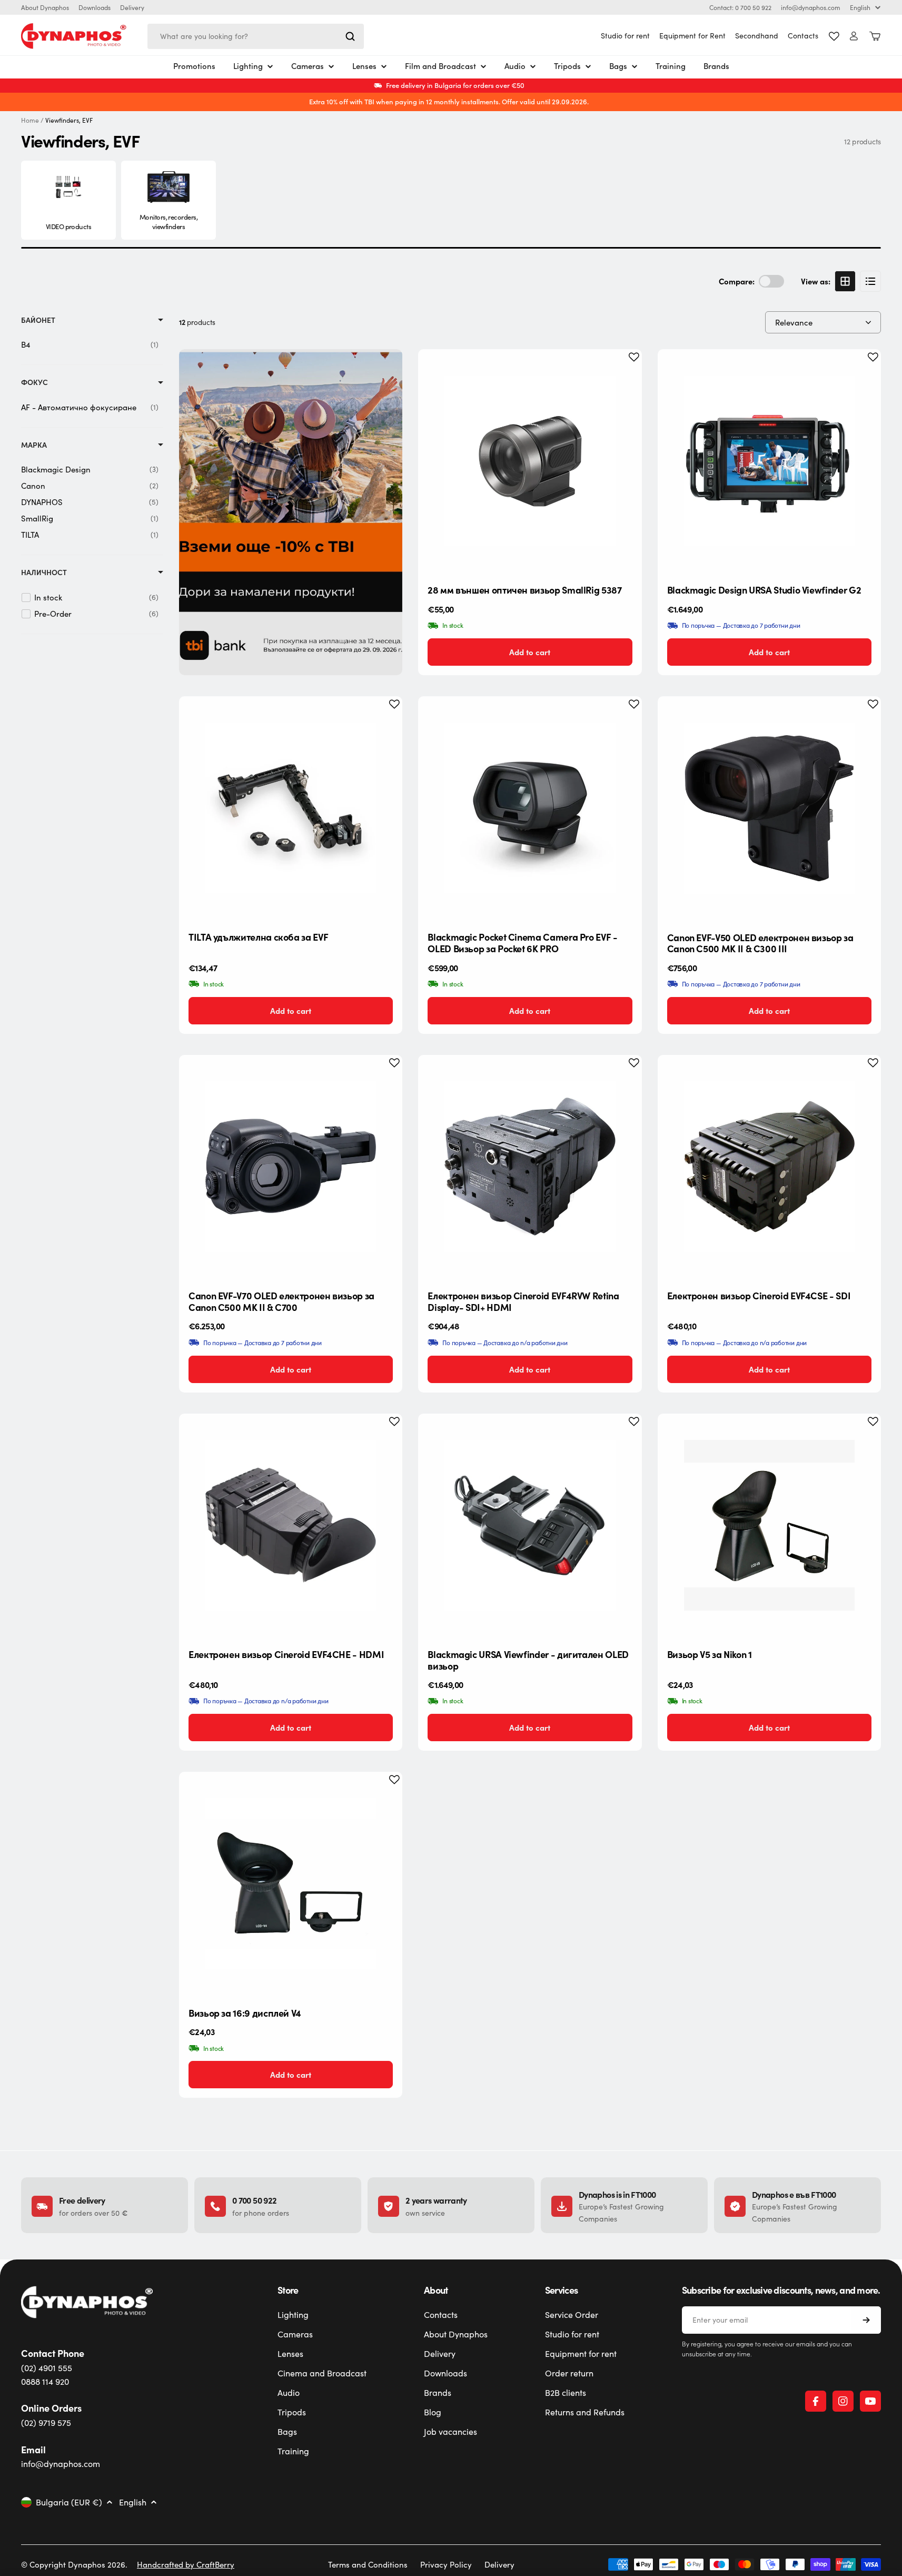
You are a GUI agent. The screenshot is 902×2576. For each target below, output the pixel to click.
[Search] (350, 36)
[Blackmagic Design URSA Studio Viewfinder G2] (769, 461)
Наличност (44, 572)
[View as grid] (845, 281)
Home (30, 120)
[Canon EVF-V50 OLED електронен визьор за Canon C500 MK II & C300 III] (769, 808)
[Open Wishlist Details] (834, 36)
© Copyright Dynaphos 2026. (74, 2564)
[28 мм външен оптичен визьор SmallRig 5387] (530, 461)
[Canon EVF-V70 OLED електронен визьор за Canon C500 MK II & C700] (291, 1167)
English (860, 7)
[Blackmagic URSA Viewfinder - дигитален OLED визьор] (530, 1525)
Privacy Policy (446, 2564)
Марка (34, 445)
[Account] (854, 36)
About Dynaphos (45, 7)
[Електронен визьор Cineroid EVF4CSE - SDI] (769, 1167)
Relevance (794, 322)
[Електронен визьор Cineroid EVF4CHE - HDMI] (291, 1525)
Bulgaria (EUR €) (69, 2502)
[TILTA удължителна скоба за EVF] (291, 808)
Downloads (95, 7)
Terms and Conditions (368, 2564)
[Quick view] (626, 373)
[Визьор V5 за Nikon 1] (769, 1525)
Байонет (38, 320)
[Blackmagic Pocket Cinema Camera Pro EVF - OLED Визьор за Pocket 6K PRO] (530, 808)
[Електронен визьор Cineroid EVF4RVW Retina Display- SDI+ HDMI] (530, 1167)
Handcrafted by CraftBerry (186, 2564)
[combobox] (256, 36)
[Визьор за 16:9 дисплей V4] (291, 1883)
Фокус (34, 382)
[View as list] (870, 281)
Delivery (132, 7)
